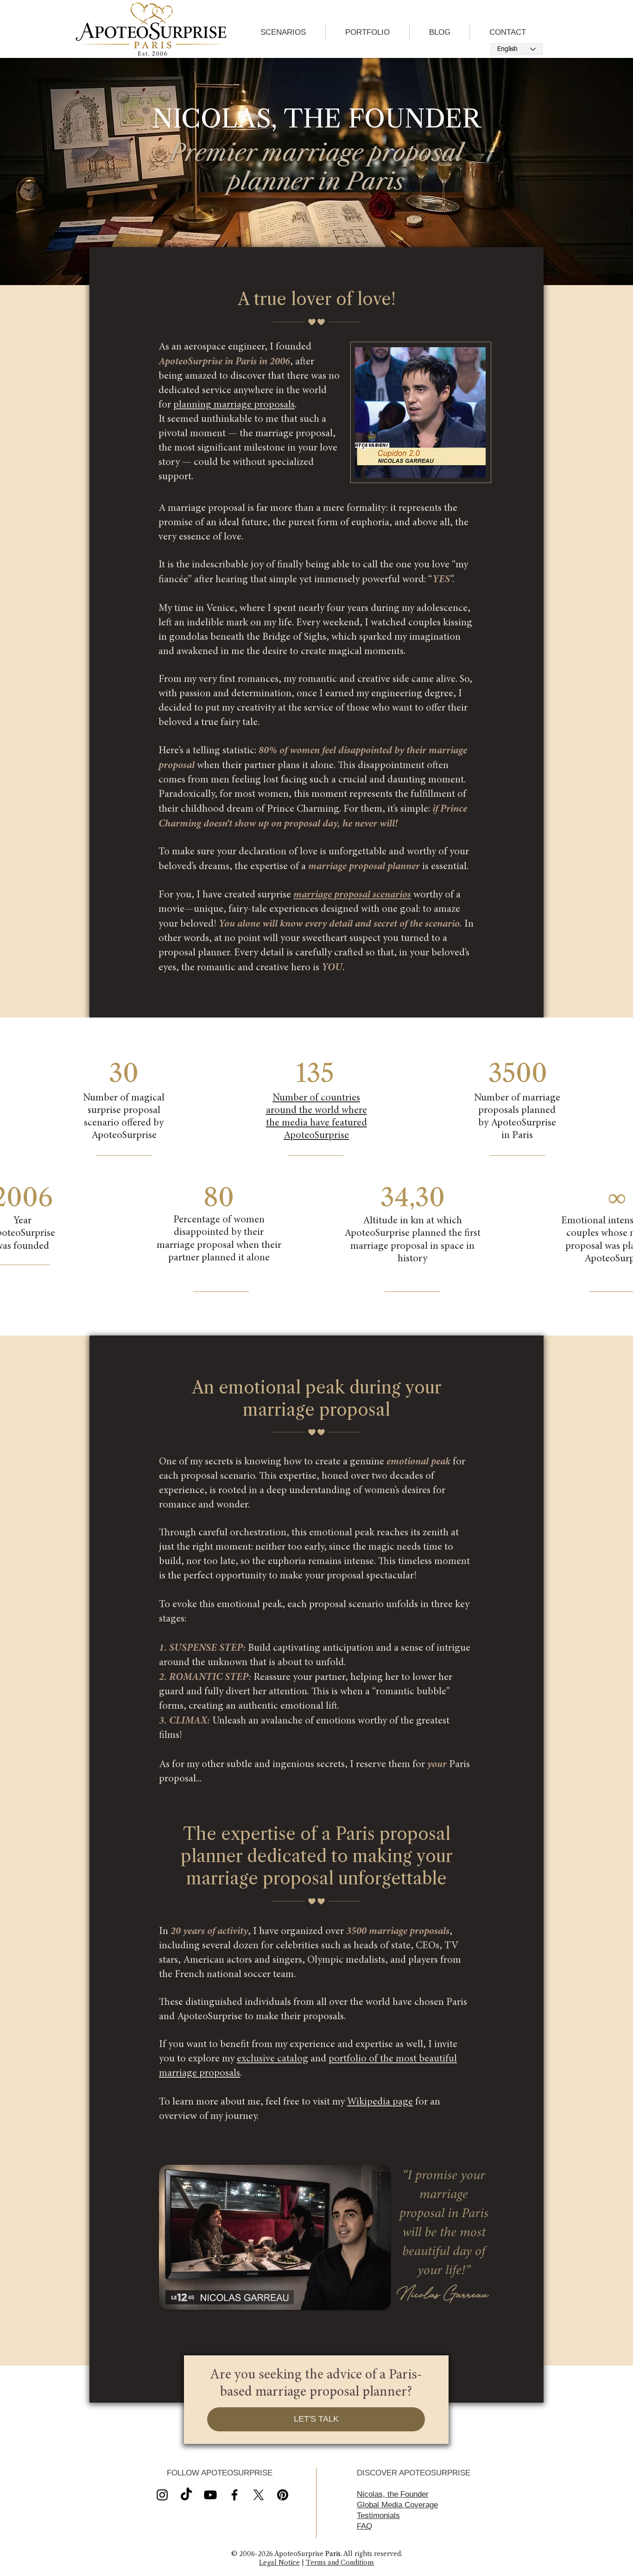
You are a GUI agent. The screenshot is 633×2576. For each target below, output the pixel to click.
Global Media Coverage (397, 2505)
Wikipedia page (380, 2102)
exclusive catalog (272, 2059)
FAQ (364, 2526)
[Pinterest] (283, 2495)
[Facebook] (234, 2495)
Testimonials (378, 2516)
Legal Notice (279, 2563)
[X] (210, 2495)
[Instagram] (162, 2495)
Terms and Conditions (340, 2563)
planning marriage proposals (234, 405)
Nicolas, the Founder (393, 2494)
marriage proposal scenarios (352, 895)
